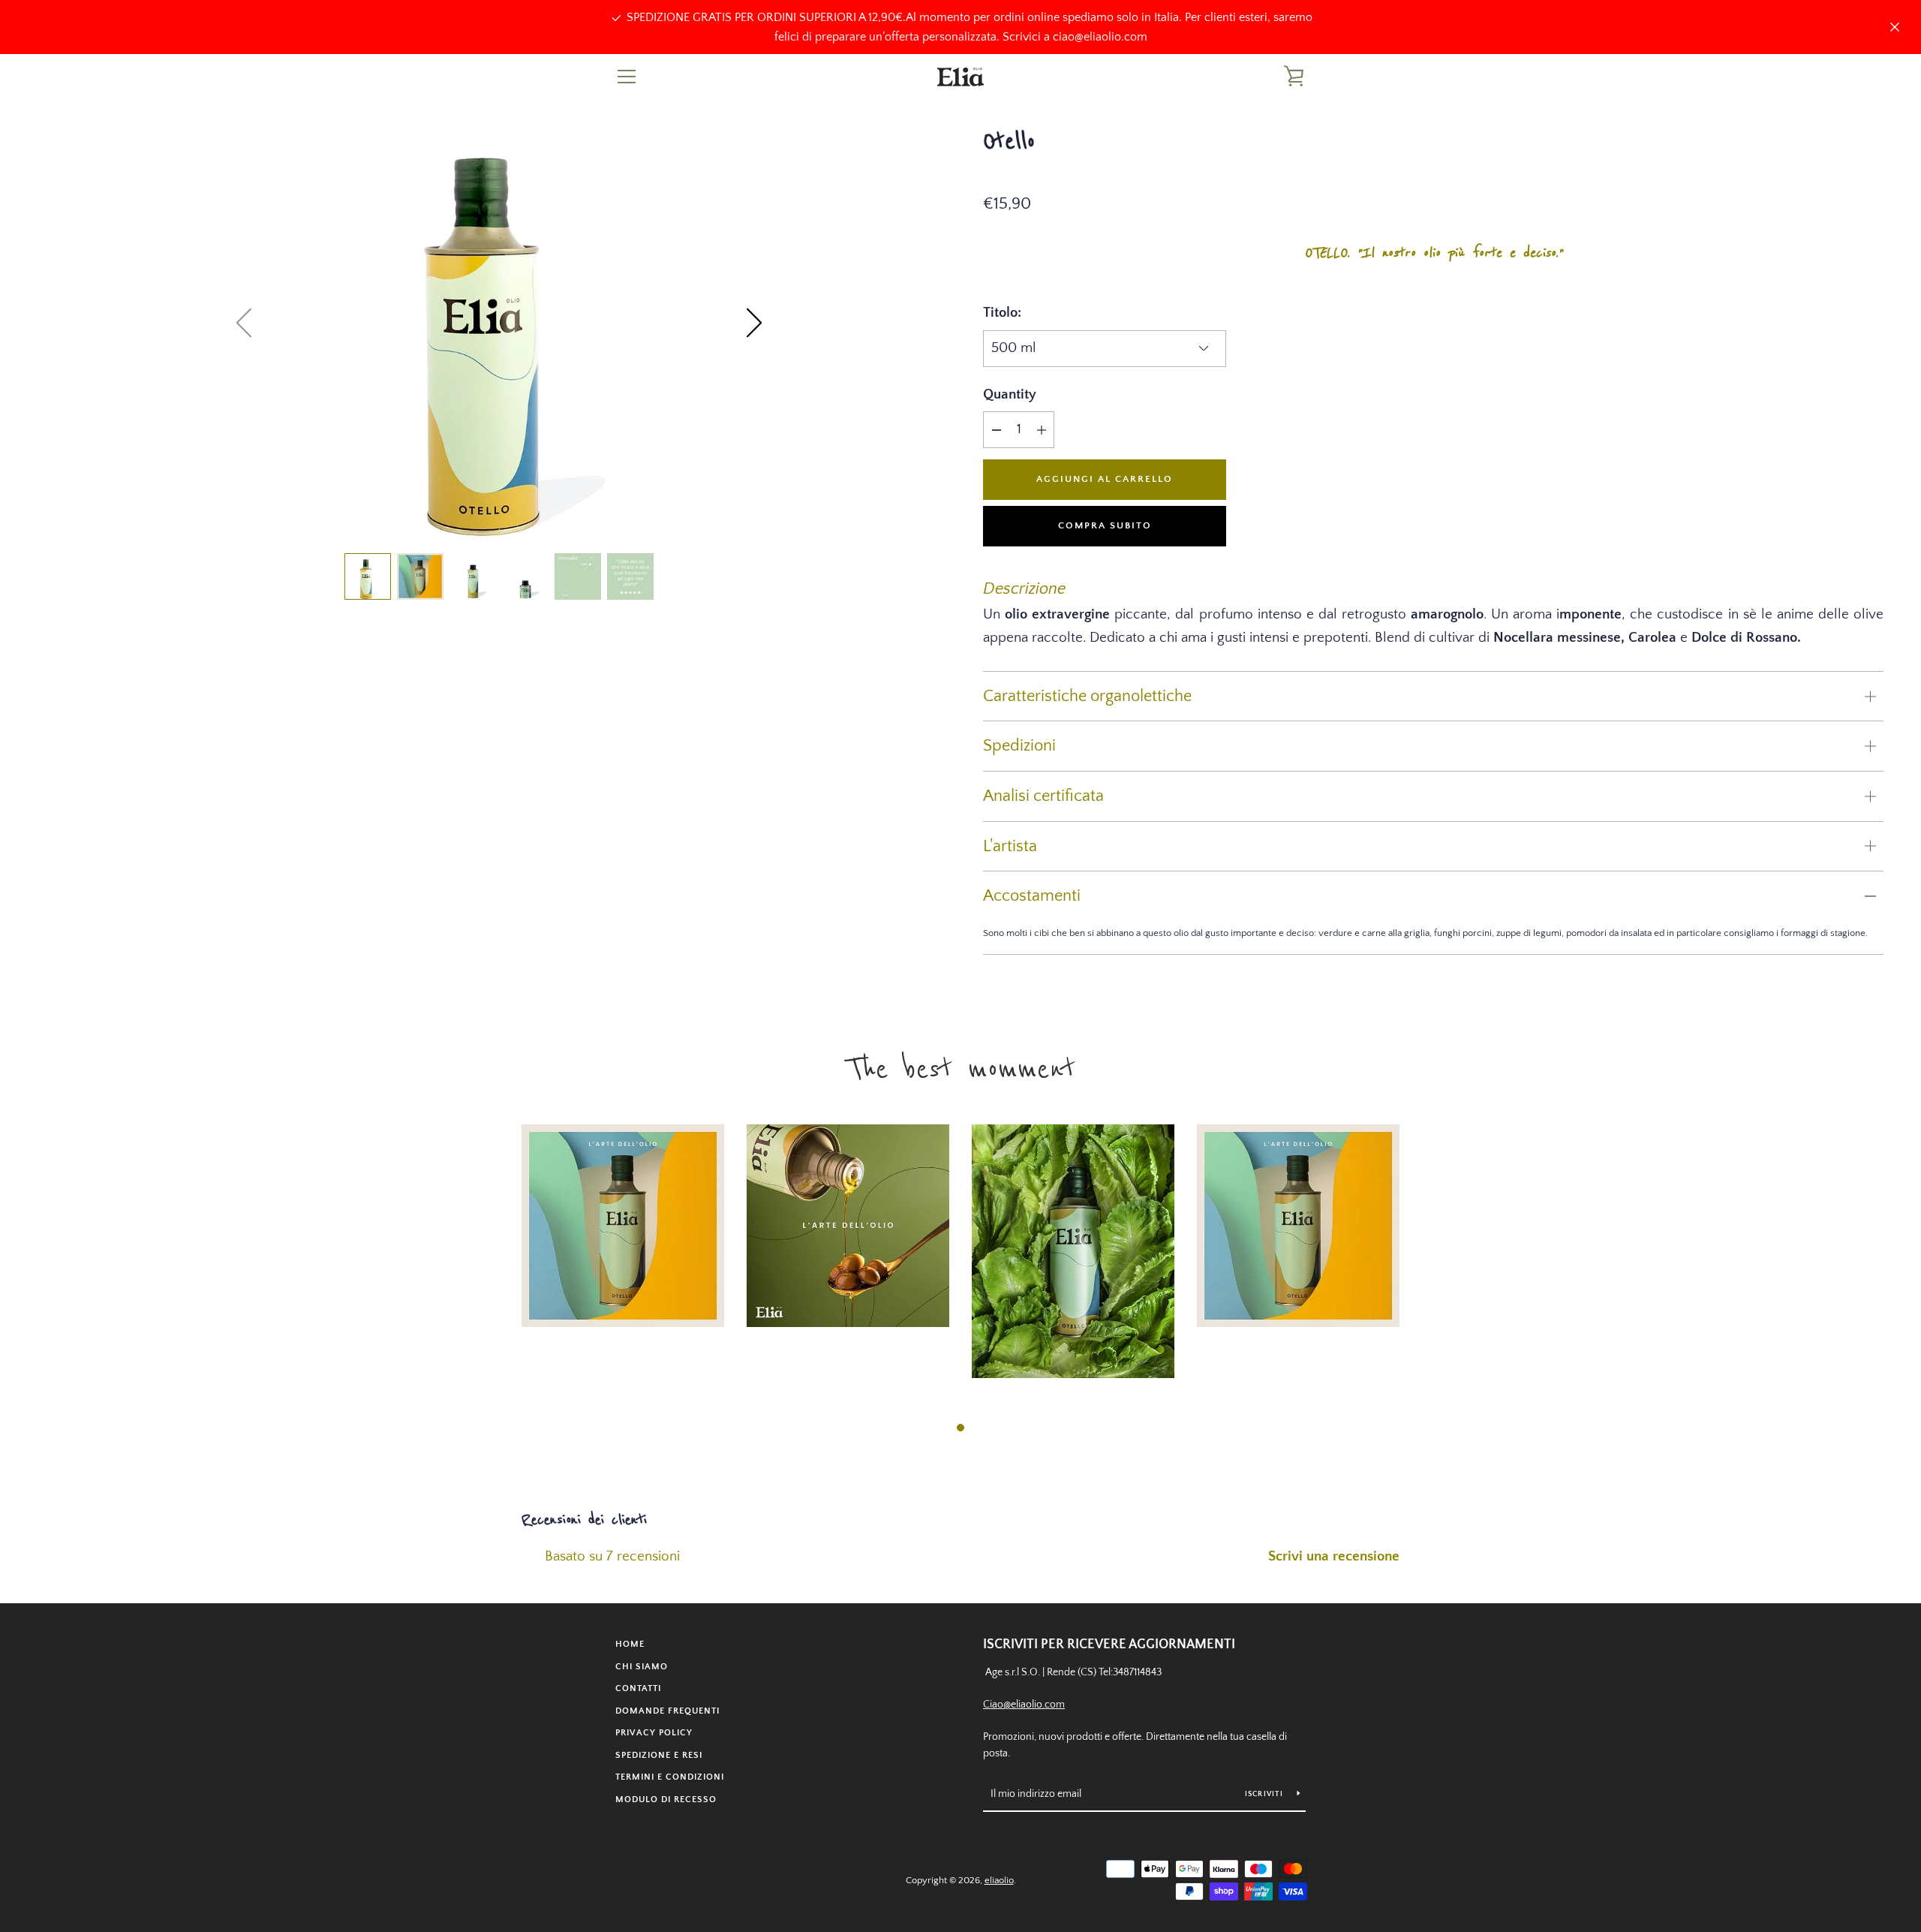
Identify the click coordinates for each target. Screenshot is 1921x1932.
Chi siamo (642, 1667)
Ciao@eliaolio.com (1024, 1705)
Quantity (1010, 394)
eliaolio (999, 1880)
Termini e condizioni (670, 1777)
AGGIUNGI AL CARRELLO (1105, 479)
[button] (754, 323)
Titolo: (1002, 313)
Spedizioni (1019, 746)
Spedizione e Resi (659, 1755)
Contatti (638, 1688)
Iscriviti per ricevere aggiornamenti (1109, 1645)
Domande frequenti (667, 1711)
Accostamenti (1032, 896)
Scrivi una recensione (1334, 1556)
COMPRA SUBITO (1105, 525)
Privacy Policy (654, 1733)
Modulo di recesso (666, 1800)
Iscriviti (1266, 1794)
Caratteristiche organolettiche (1087, 696)
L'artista (1010, 846)
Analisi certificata (1043, 796)
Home (630, 1644)
